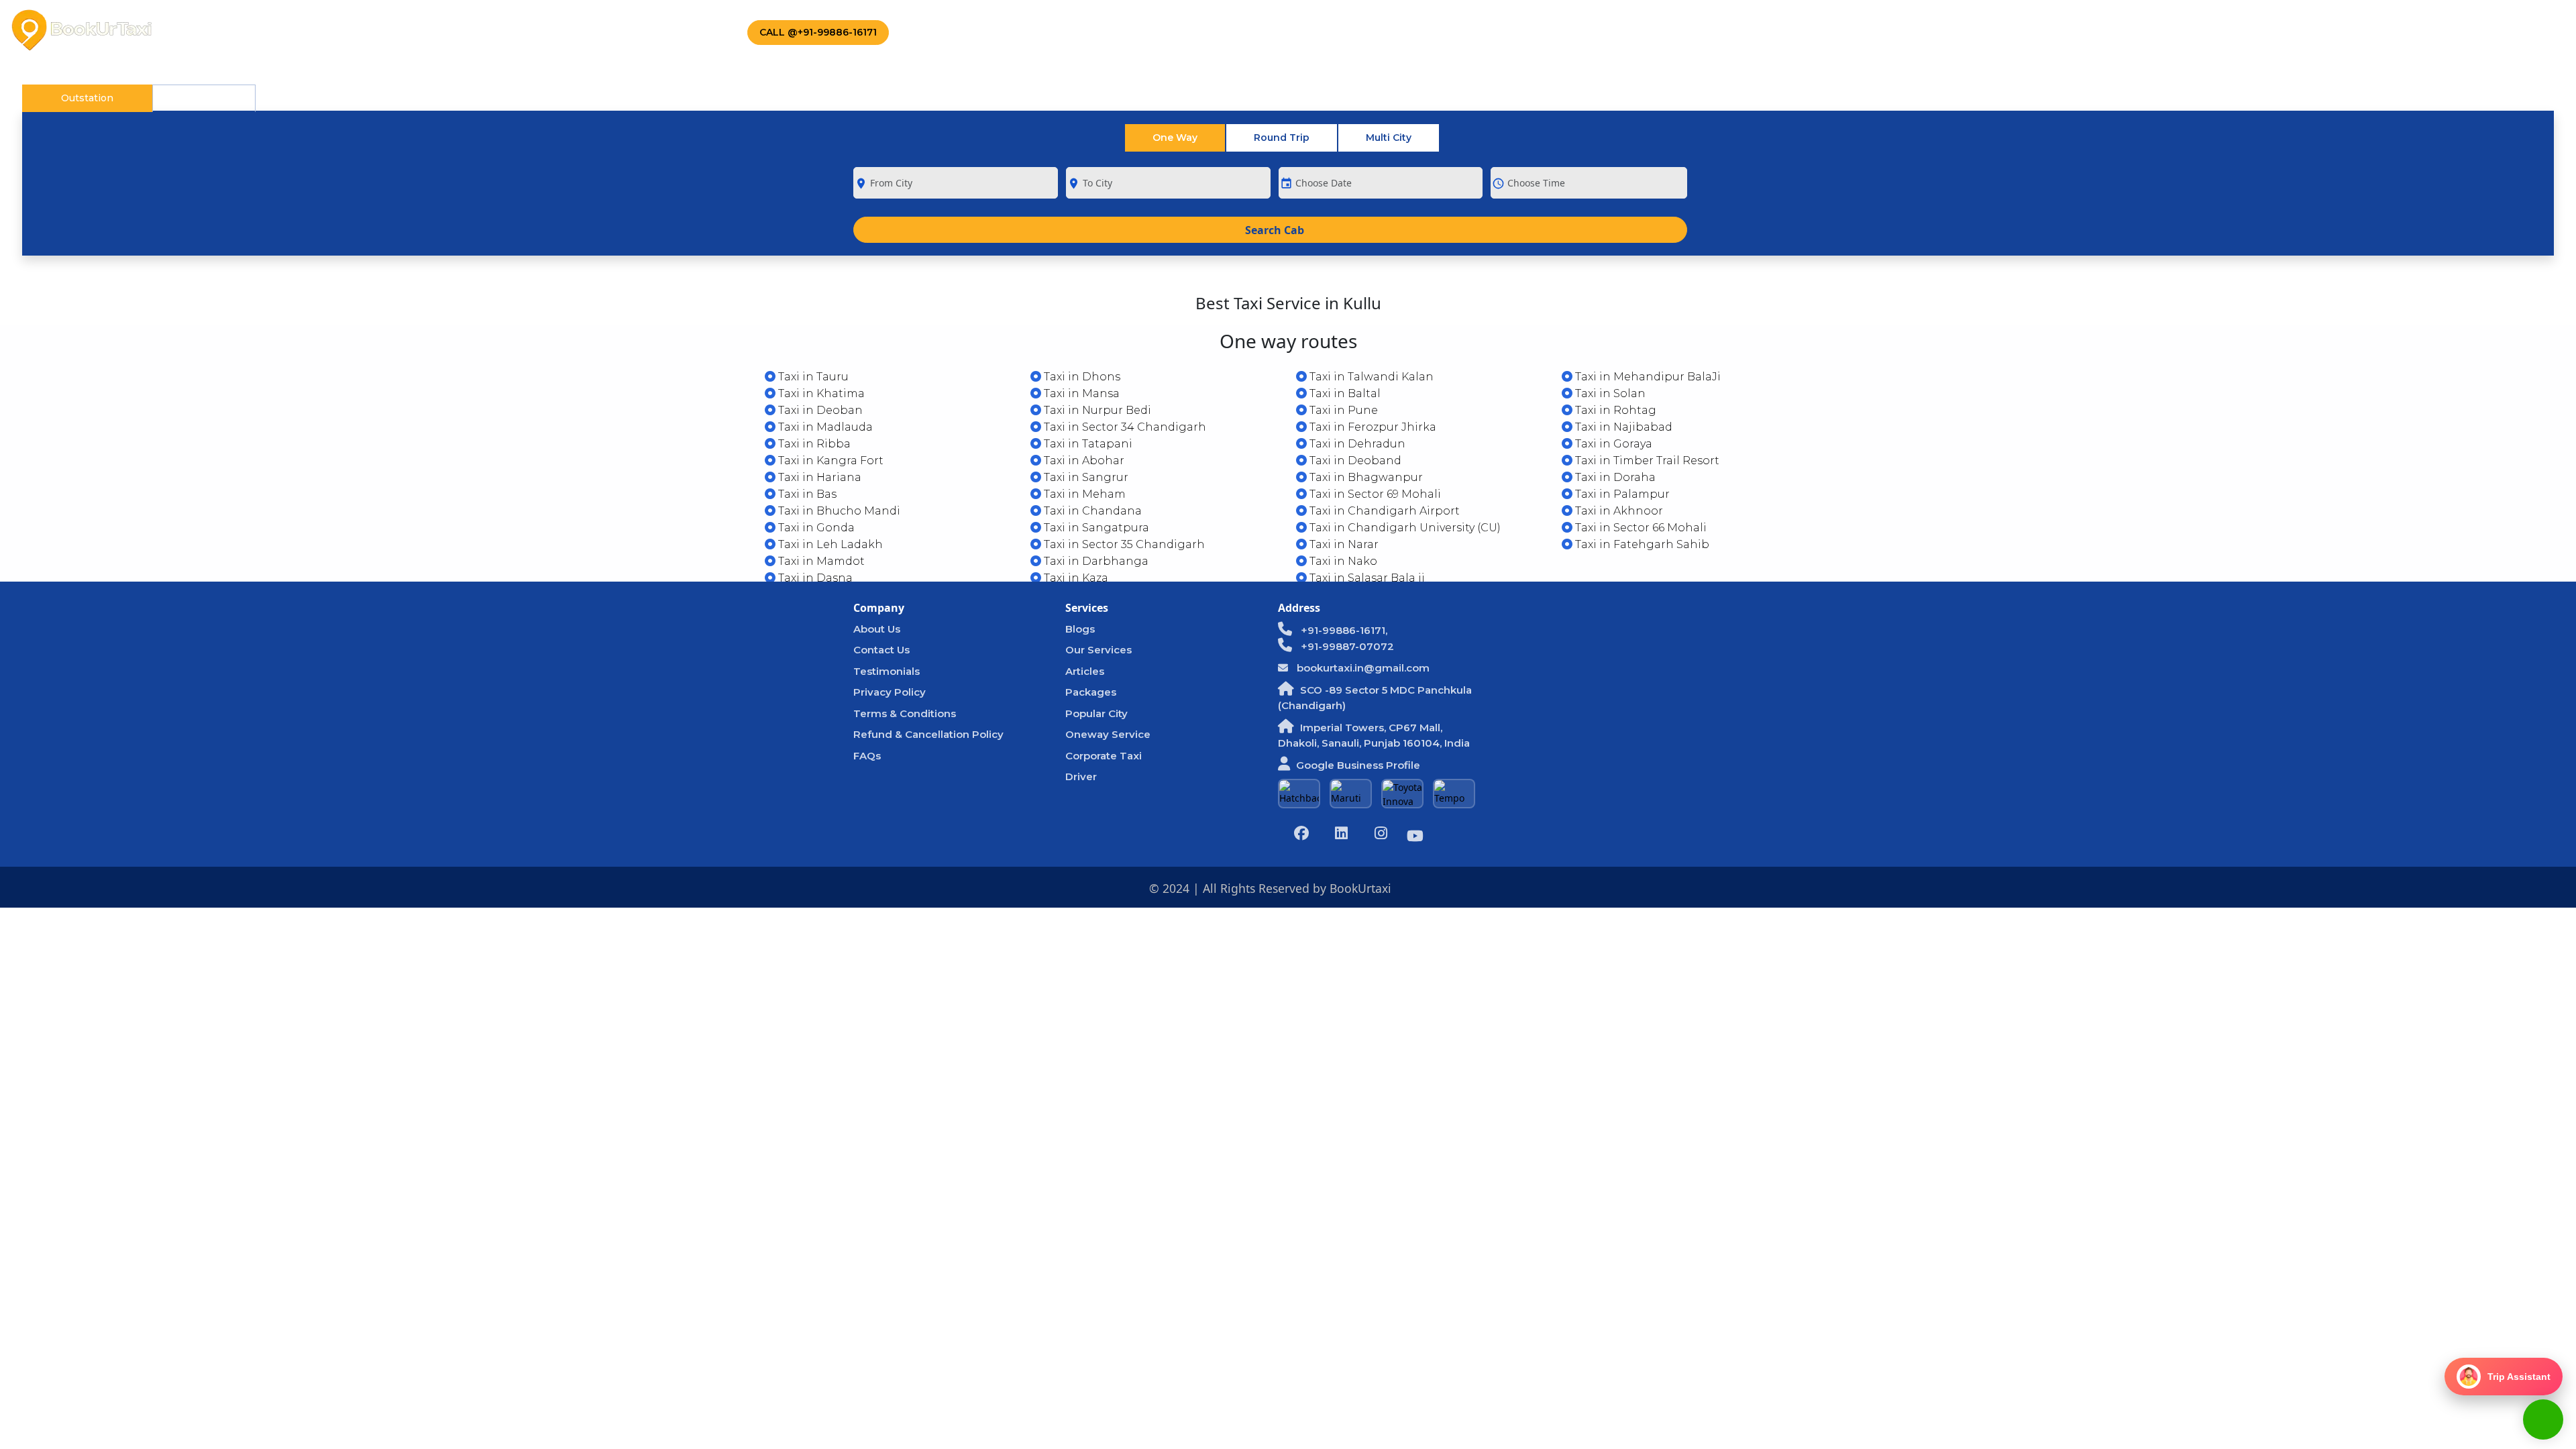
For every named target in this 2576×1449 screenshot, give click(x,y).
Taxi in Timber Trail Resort (1646, 461)
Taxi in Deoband (1354, 461)
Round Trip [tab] (1282, 138)
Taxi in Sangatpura (1095, 528)
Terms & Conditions (905, 713)
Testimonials (887, 671)
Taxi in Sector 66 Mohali (1640, 528)
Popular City (1096, 713)
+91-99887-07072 (1346, 646)
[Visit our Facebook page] (1301, 835)
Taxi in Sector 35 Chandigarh (1123, 544)
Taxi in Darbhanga (1095, 561)
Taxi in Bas (806, 494)
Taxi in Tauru (812, 377)
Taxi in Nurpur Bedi (1096, 410)
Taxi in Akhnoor (1618, 511)
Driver (1081, 776)
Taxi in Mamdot (820, 561)
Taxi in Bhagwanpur (1365, 477)
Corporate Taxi (476, 30)
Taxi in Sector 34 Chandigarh (1124, 427)
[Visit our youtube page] (1415, 838)
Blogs (1080, 629)
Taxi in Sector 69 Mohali (1374, 494)
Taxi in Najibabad (1622, 427)
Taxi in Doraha (1614, 477)
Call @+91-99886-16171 (818, 32)
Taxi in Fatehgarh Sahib (1641, 544)
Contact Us (674, 30)
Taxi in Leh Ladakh (829, 544)
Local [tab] (204, 98)
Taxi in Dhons (1081, 377)
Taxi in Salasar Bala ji (1366, 578)
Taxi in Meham (1083, 494)
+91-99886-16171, (1343, 630)
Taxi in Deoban (819, 410)
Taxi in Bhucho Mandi (838, 511)
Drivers (580, 30)
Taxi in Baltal (1344, 393)
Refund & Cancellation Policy (928, 734)
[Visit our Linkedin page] (1341, 835)
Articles (1085, 671)
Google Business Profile (1358, 765)
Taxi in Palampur (1621, 494)
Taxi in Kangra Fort (829, 461)
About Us (273, 30)
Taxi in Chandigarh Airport (1383, 511)
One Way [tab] (1175, 138)
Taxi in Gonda (815, 528)
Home (204, 30)
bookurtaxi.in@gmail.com (1362, 668)
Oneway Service (1108, 734)
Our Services (1098, 650)
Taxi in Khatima (820, 393)
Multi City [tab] (1389, 138)
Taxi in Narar (1343, 544)
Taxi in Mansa (1080, 393)
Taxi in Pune (1342, 410)
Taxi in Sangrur (1085, 477)
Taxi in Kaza (1075, 578)
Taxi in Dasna (814, 578)
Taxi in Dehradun (1356, 444)
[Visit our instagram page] (1381, 835)
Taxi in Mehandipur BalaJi (1647, 377)
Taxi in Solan (1609, 393)
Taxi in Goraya (1612, 444)
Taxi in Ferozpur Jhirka (1372, 427)
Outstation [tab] (87, 98)
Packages (366, 30)
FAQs (867, 756)
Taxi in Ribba (813, 444)
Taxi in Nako (1342, 561)
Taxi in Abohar (1083, 461)
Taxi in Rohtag (1614, 410)
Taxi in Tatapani (1087, 444)
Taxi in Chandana (1091, 511)
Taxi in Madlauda (824, 427)
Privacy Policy (890, 692)
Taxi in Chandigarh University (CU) (1404, 528)
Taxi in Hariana (818, 477)
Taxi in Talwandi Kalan (1370, 377)
